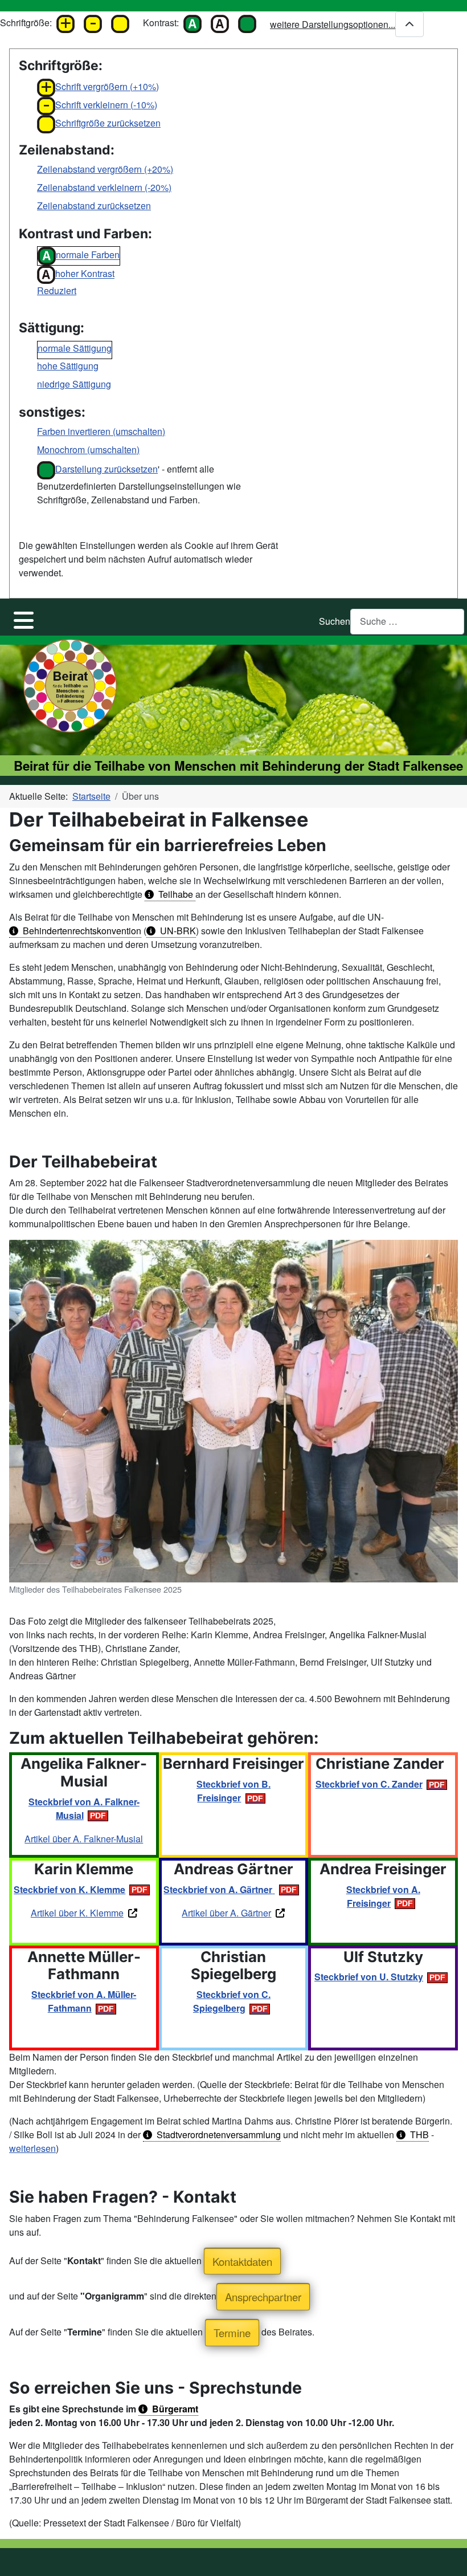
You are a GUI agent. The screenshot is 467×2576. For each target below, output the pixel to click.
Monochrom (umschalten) (88, 449)
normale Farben (88, 255)
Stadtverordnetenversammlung (219, 2135)
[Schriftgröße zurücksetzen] (120, 20)
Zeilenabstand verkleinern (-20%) (104, 187)
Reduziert (57, 290)
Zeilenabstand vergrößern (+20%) (105, 169)
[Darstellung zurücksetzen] (247, 20)
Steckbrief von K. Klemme (69, 1889)
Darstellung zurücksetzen (106, 469)
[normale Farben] (192, 20)
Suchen (335, 621)
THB (419, 2135)
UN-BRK (178, 931)
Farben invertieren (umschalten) (101, 431)
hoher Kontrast (85, 274)
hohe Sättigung (68, 366)
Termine (232, 2333)
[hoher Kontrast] (220, 20)
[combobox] (407, 622)
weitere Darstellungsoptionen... (333, 24)
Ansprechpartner (263, 2297)
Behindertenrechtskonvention (82, 931)
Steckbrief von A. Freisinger (383, 1896)
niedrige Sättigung (74, 384)
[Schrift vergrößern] (65, 20)
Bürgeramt (175, 2409)
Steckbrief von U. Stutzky (369, 1977)
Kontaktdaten (242, 2261)
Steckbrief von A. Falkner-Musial (84, 1808)
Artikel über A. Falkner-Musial (84, 1839)
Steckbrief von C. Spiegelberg (232, 2001)
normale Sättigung (75, 348)
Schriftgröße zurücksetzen (108, 123)
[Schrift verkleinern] (93, 20)
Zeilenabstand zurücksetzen (94, 205)
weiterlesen (32, 2148)
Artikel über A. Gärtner (226, 1913)
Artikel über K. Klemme (77, 1913)
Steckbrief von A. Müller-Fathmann (84, 2001)
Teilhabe (177, 894)
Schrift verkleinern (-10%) (106, 105)
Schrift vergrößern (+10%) (107, 86)
